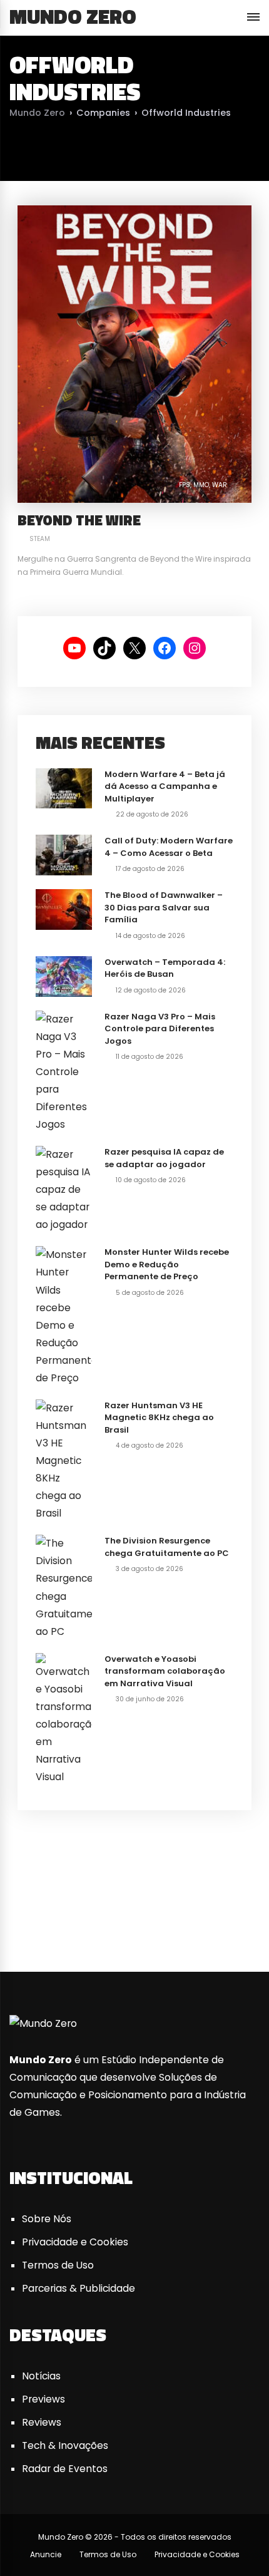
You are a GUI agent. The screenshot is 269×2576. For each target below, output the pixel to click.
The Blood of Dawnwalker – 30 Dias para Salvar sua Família (164, 907)
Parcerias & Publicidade (79, 2288)
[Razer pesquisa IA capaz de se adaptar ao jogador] (64, 1189)
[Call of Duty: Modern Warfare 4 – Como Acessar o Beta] (64, 854)
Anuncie (46, 2554)
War (220, 485)
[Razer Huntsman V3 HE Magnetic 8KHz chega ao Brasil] (64, 1460)
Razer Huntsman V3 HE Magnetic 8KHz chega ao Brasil (159, 1418)
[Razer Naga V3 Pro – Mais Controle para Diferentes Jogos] (64, 1071)
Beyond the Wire (79, 520)
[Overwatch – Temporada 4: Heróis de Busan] (64, 975)
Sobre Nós (47, 2219)
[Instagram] (188, 1922)
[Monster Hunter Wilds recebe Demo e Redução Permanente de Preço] (64, 1316)
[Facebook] (27, 1922)
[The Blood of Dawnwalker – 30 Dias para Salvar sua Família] (64, 909)
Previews (43, 2399)
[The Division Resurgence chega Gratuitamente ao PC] (64, 1587)
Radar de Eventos (65, 2469)
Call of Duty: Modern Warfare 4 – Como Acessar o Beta (169, 847)
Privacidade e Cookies (75, 2242)
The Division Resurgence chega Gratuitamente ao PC (167, 1547)
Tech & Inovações (65, 2445)
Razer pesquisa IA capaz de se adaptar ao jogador (164, 1158)
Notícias (41, 2376)
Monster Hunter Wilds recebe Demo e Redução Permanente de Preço (167, 1264)
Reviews (42, 2422)
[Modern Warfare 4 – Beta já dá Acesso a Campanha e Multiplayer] (64, 787)
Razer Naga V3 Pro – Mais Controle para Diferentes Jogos (160, 1029)
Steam (40, 539)
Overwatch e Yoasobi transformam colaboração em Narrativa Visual (165, 1671)
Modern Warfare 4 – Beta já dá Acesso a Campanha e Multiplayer (165, 786)
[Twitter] (81, 1922)
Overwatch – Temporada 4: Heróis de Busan (165, 968)
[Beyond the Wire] (134, 353)
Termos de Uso (58, 2265)
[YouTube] (134, 1922)
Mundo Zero (73, 16)
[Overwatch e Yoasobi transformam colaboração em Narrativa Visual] (64, 1718)
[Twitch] (242, 1922)
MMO (201, 485)
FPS (185, 485)
